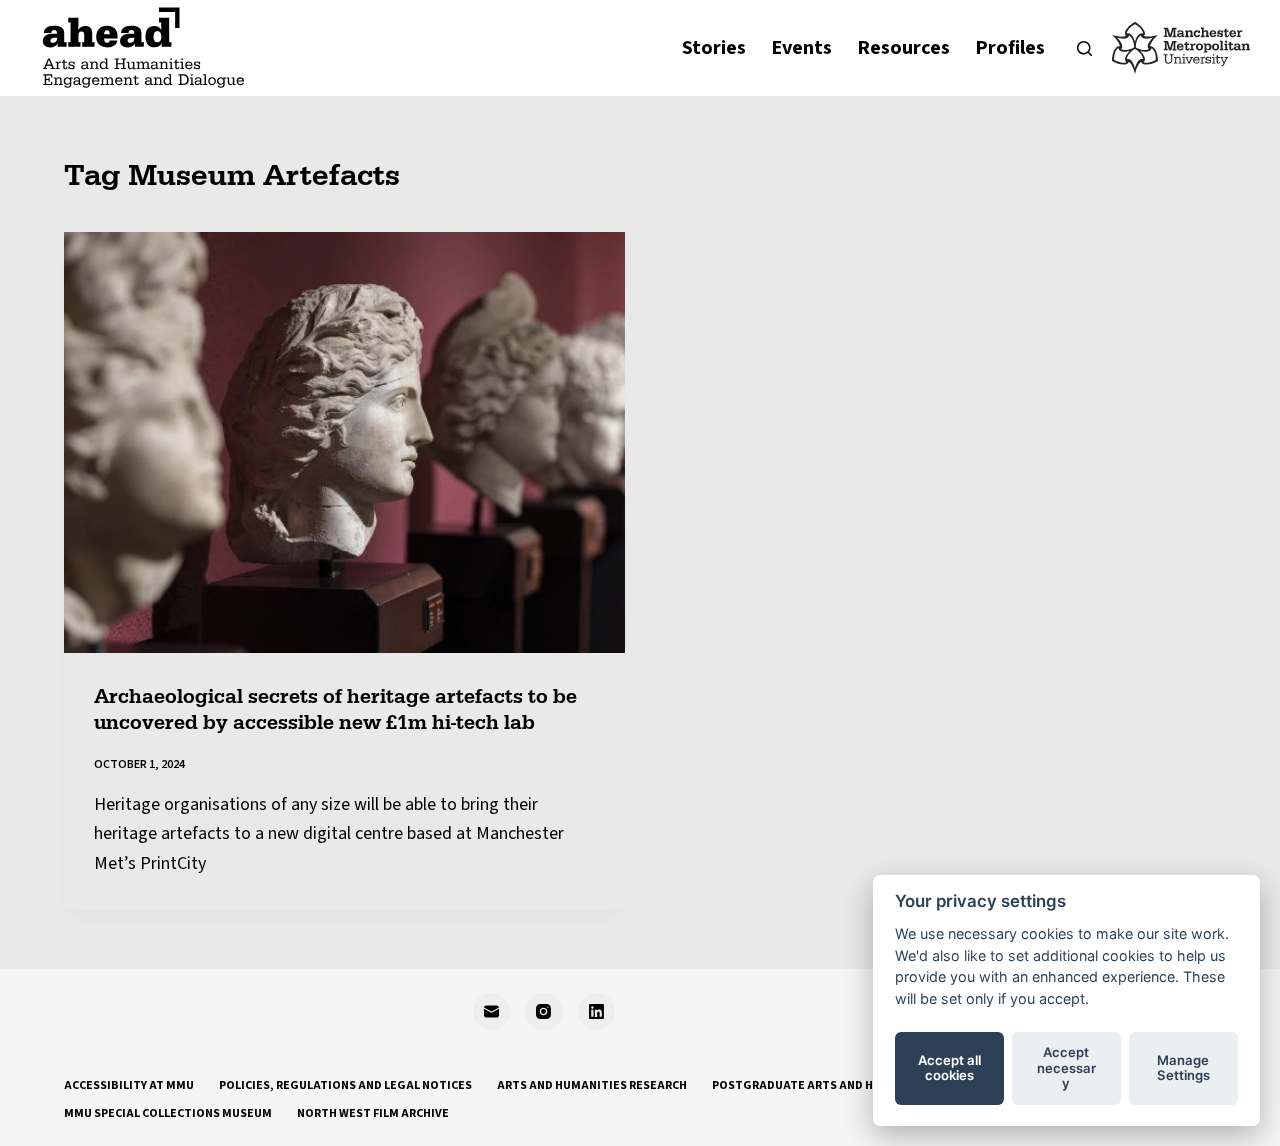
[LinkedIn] (597, 1012)
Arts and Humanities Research (592, 1086)
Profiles (1010, 48)
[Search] (1084, 48)
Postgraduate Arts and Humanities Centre (847, 1086)
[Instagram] (544, 1012)
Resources (903, 48)
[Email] (492, 1012)
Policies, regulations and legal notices (345, 1086)
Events (801, 48)
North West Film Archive (373, 1114)
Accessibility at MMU (129, 1086)
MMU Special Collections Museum (168, 1114)
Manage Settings (1183, 1068)
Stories (714, 48)
